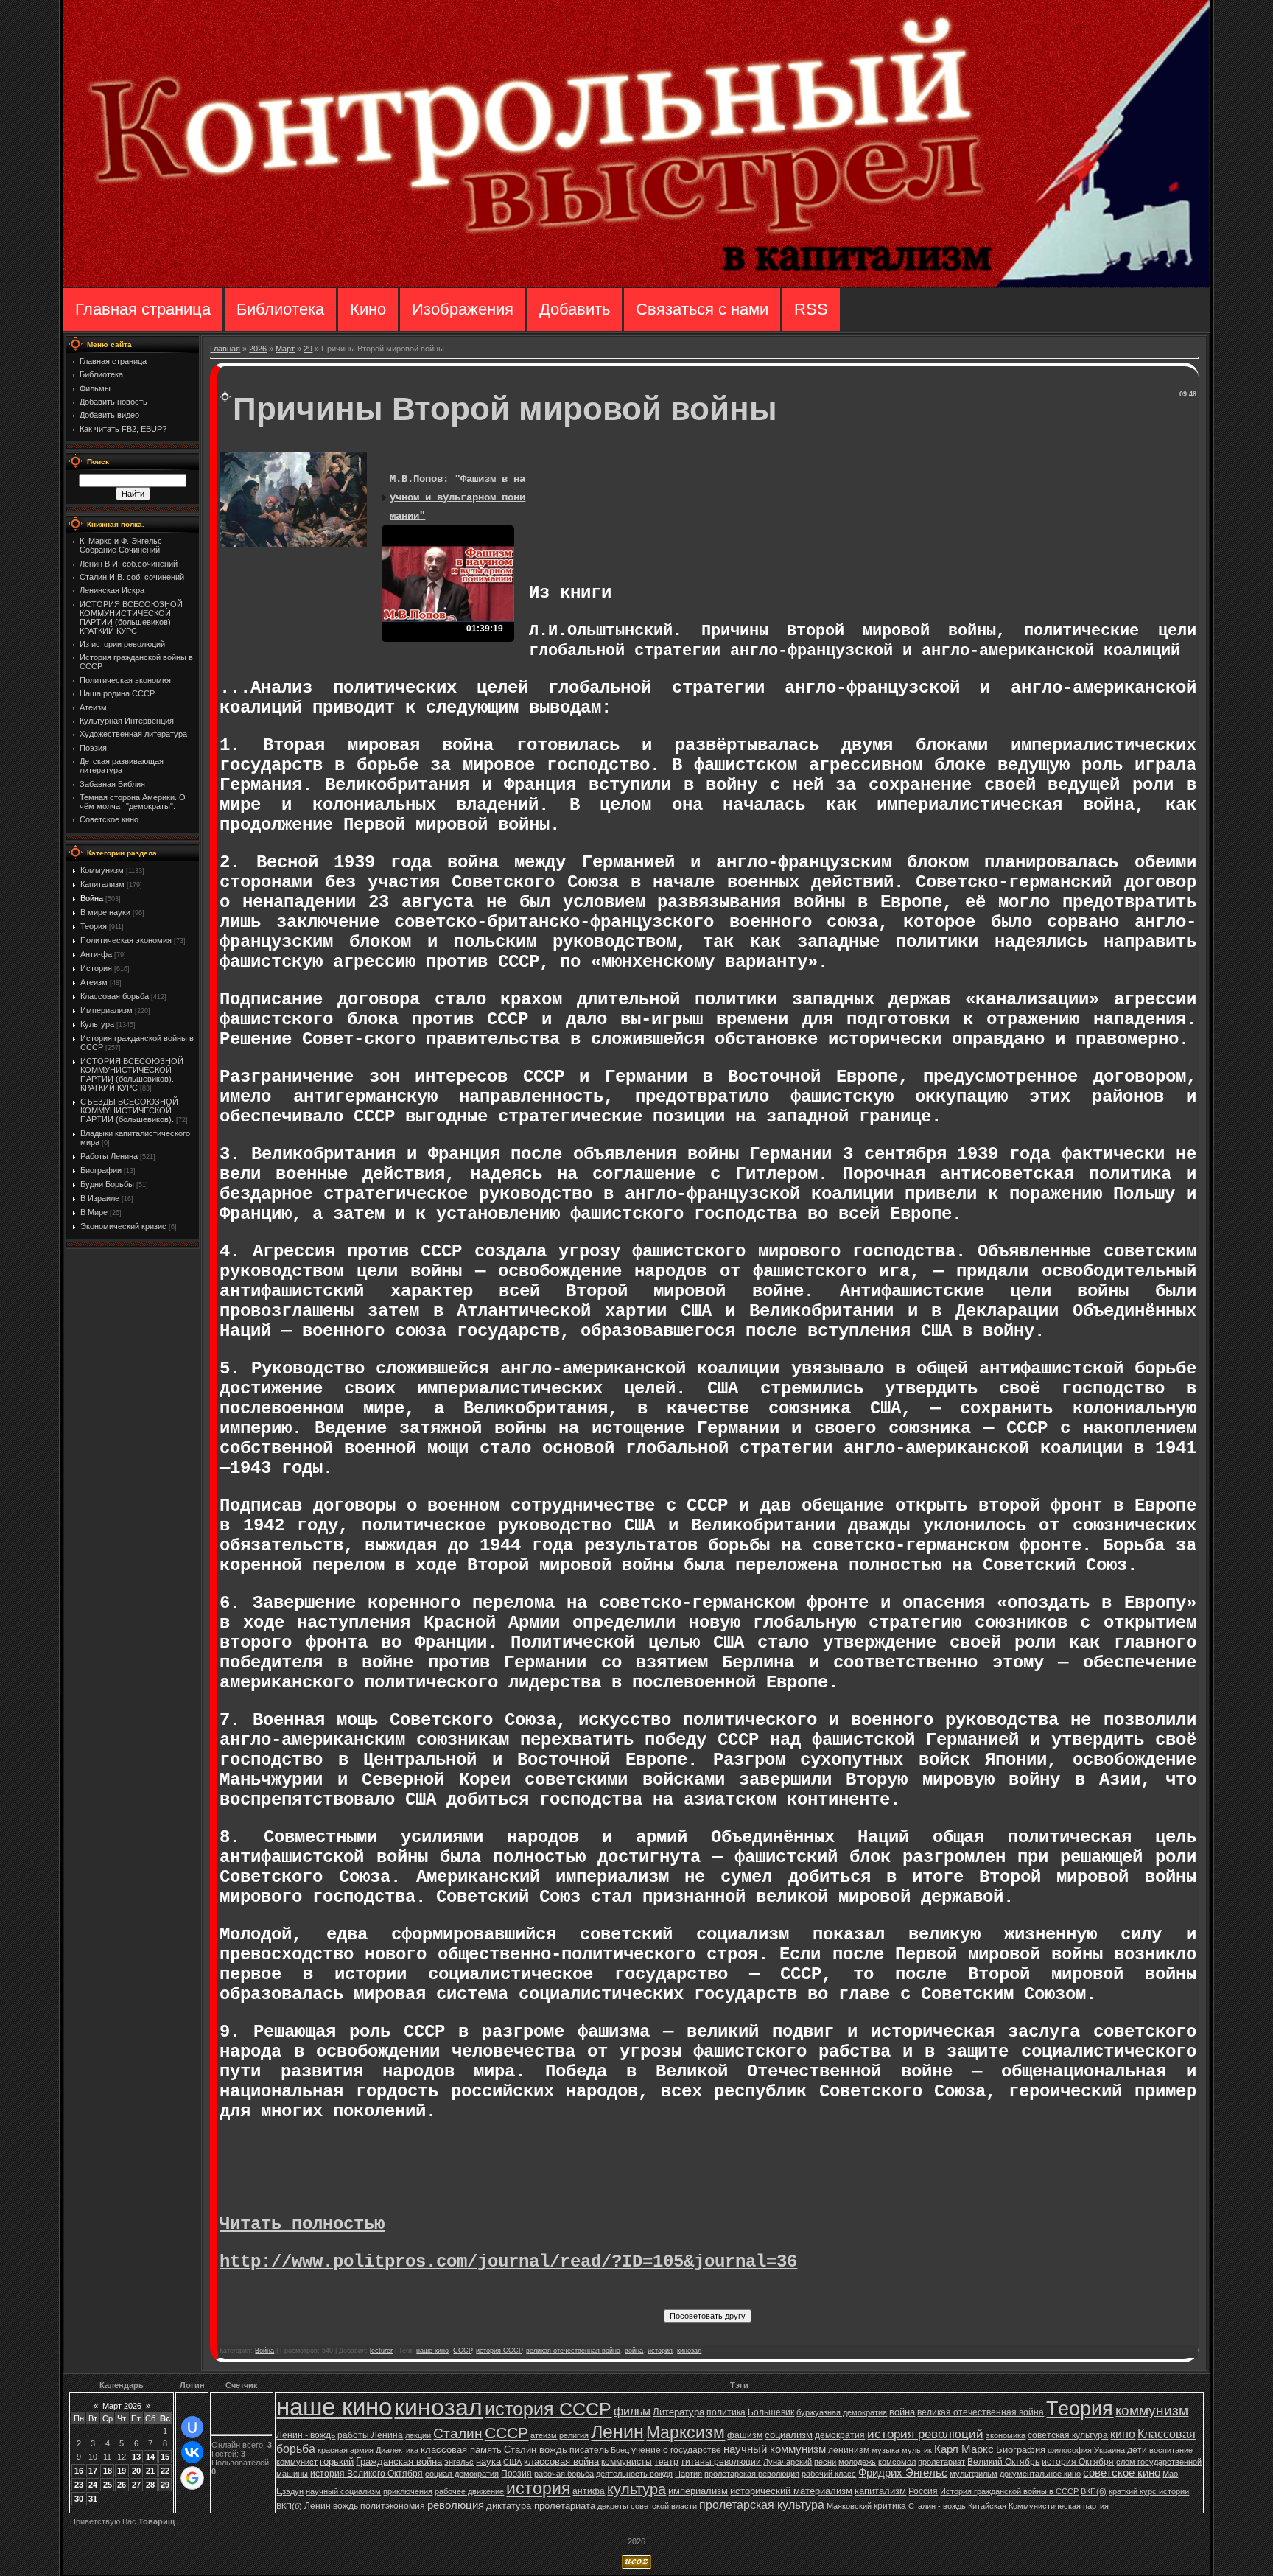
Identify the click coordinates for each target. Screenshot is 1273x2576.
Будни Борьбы (107, 1184)
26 (122, 2485)
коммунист (297, 2462)
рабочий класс (829, 2474)
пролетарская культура (762, 2505)
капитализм (880, 2491)
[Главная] (636, 284)
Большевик (771, 2412)
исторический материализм (791, 2491)
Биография (1021, 2450)
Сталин (458, 2433)
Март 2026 (122, 2406)
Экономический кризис (123, 1226)
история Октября (1078, 2462)
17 (93, 2471)
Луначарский (788, 2462)
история (660, 2351)
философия (1070, 2450)
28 (150, 2485)
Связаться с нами (702, 309)
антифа (589, 2491)
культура (636, 2489)
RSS (811, 309)
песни (825, 2462)
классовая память (461, 2450)
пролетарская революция (752, 2474)
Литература (678, 2412)
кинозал (689, 2351)
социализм (789, 2435)
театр (666, 2462)
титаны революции (721, 2462)
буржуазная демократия (842, 2412)
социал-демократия (462, 2474)
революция (456, 2505)
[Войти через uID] (192, 2427)
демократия (840, 2435)
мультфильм (974, 2474)
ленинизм (849, 2450)
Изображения (463, 309)
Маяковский (849, 2506)
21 (150, 2471)
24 (93, 2485)
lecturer (381, 2351)
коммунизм (1152, 2411)
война (634, 2351)
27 (136, 2485)
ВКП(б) (1094, 2491)
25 (108, 2485)
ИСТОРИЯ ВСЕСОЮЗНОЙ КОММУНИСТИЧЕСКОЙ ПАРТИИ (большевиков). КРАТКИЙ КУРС (132, 1074)
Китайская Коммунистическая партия (1038, 2506)
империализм (698, 2491)
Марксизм (685, 2432)
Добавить (575, 309)
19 (122, 2471)
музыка (886, 2450)
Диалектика (397, 2450)
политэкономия (393, 2506)
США (512, 2462)
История (96, 968)
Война (92, 898)
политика (726, 2412)
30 (79, 2499)
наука (488, 2461)
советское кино (1122, 2473)
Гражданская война (399, 2461)
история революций (925, 2434)
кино (1123, 2434)
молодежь (857, 2462)
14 (150, 2457)
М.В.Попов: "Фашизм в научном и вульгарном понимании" (457, 497)
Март (285, 349)
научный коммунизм (775, 2449)
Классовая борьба (115, 996)
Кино (368, 309)
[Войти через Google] (192, 2478)
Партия (688, 2474)
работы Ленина (370, 2435)
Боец (620, 2450)
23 (79, 2485)
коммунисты (627, 2462)
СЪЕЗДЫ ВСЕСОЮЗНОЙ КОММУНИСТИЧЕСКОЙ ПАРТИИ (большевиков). (129, 1110)
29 (308, 349)
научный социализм (343, 2491)
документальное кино (1040, 2474)
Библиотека (280, 309)
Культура (97, 1024)
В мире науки (105, 912)
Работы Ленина (109, 1156)
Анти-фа (96, 954)
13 (136, 2457)
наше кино (432, 2351)
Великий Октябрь (1003, 2462)
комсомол (897, 2462)
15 (165, 2457)
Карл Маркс (964, 2449)
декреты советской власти (647, 2506)
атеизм (544, 2435)
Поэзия (516, 2474)
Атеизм (94, 982)
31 (93, 2499)
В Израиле (100, 1198)
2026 (258, 349)
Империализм (106, 1010)
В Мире (94, 1212)
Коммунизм (102, 870)
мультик (917, 2450)
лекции (418, 2435)
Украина (1109, 2450)
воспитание (1171, 2450)
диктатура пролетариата (541, 2506)
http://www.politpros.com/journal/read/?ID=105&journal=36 (508, 2262)
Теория (94, 926)
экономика (1006, 2435)
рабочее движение (469, 2491)
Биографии (101, 1170)
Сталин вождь (536, 2450)
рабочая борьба (564, 2474)
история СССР (499, 2351)
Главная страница (143, 309)
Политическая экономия (126, 940)
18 (108, 2471)
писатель (589, 2450)
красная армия (346, 2450)
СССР (462, 2351)
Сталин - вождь (937, 2506)
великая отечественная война (573, 2351)
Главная (225, 349)
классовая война (561, 2461)
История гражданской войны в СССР (1009, 2491)
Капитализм (102, 884)
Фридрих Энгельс (903, 2473)
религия (574, 2435)
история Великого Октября (367, 2474)
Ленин (617, 2432)
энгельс (459, 2462)
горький (337, 2461)
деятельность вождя (634, 2474)
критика (890, 2506)
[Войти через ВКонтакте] (192, 2452)
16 (79, 2471)
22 (165, 2471)
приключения (408, 2491)
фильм (632, 2411)
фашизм (745, 2435)
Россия (923, 2491)
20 (136, 2471)
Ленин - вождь (306, 2435)
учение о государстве (676, 2450)
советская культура (1068, 2435)
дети (1137, 2450)
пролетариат (941, 2462)
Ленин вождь (331, 2506)
